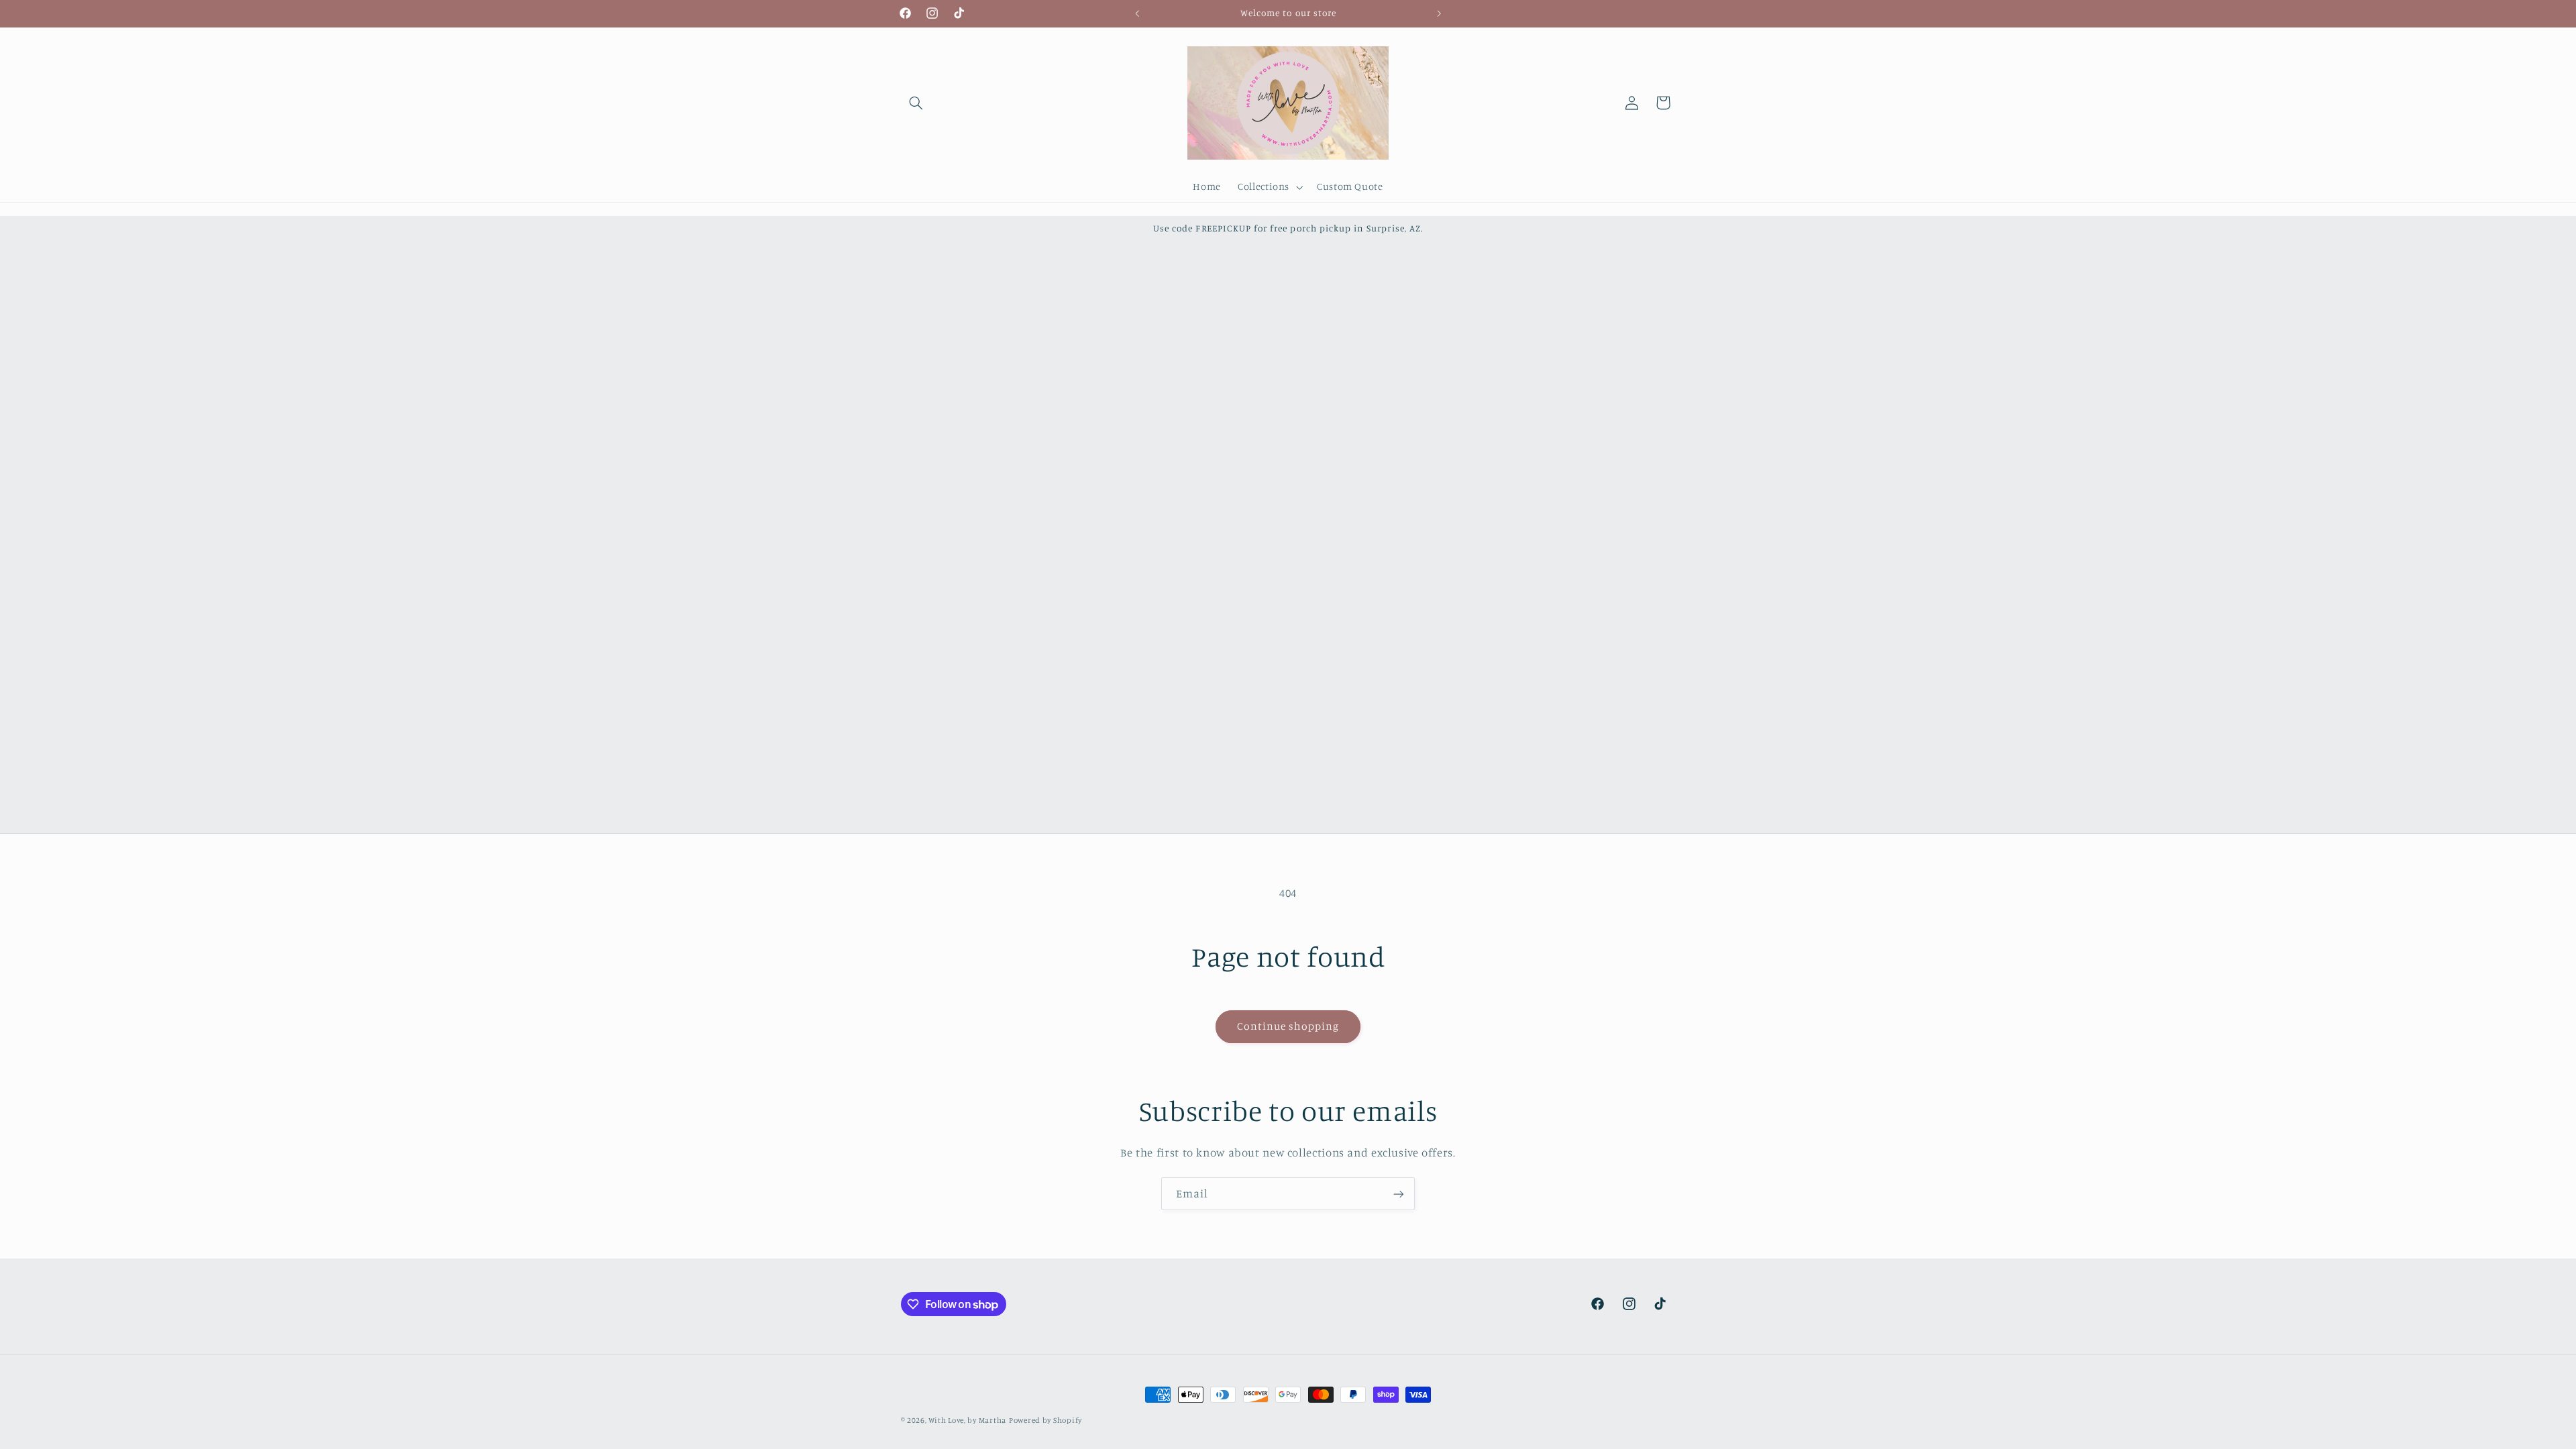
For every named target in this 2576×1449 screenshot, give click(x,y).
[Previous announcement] (1137, 13)
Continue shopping (1288, 1026)
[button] (916, 103)
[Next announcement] (1439, 13)
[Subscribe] (1399, 1194)
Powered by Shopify (1045, 1420)
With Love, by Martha (967, 1420)
